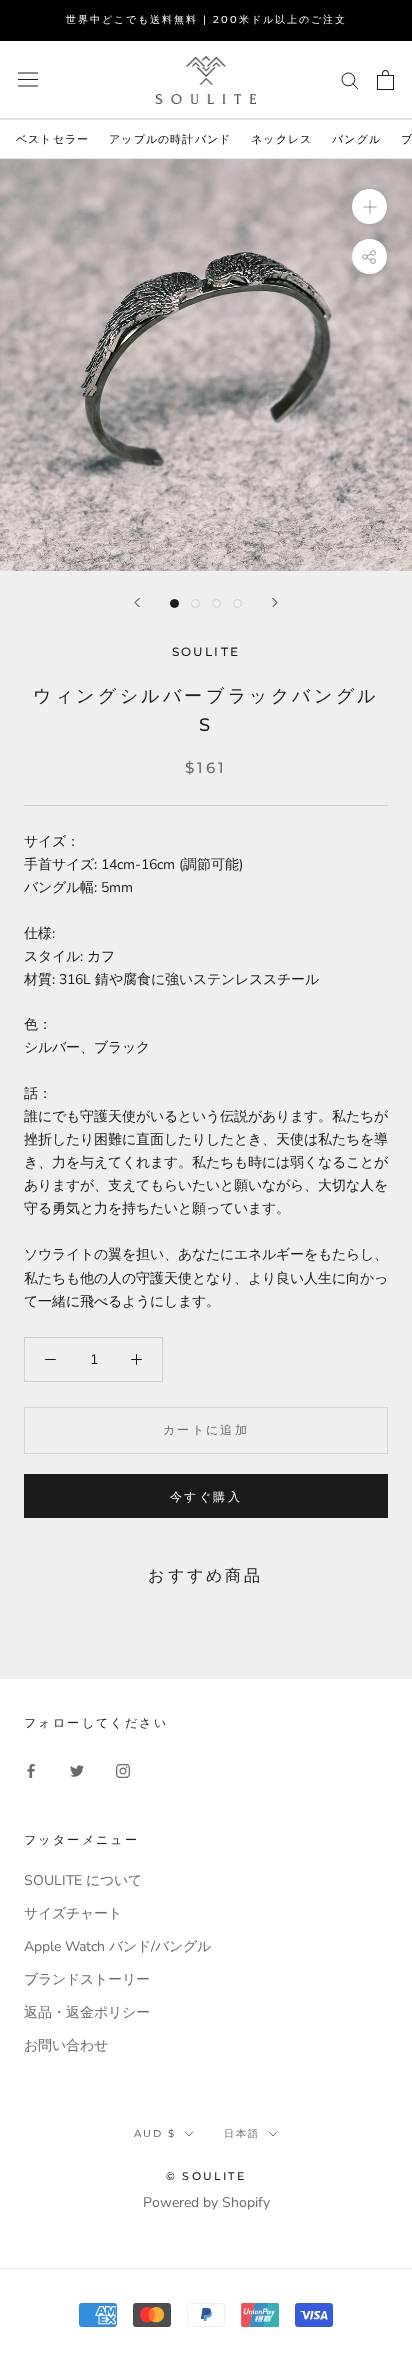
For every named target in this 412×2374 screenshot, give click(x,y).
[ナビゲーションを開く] (28, 79)
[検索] (350, 79)
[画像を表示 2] (195, 603)
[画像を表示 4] (237, 603)
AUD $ (155, 2133)
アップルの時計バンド (170, 139)
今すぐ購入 (206, 1496)
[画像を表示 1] (174, 603)
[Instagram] (123, 1770)
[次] (275, 602)
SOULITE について (83, 1880)
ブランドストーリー (87, 1979)
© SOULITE (206, 2176)
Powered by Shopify (206, 2202)
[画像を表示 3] (216, 603)
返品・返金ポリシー (87, 2012)
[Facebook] (31, 1770)
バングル (356, 139)
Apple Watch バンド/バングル (117, 1946)
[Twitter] (77, 1770)
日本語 (242, 2133)
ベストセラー (52, 139)
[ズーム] (369, 206)
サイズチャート (73, 1913)
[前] (137, 602)
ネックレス (281, 139)
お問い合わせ (66, 2045)
